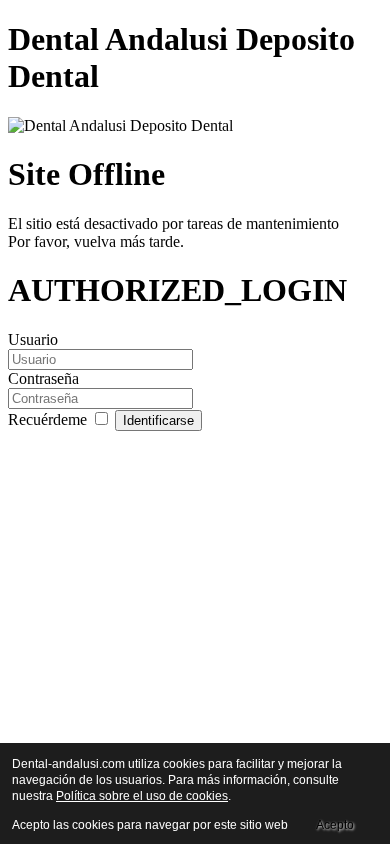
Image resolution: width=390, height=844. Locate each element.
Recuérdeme (49, 419)
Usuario (33, 339)
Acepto (335, 825)
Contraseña (43, 378)
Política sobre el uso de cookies (142, 796)
